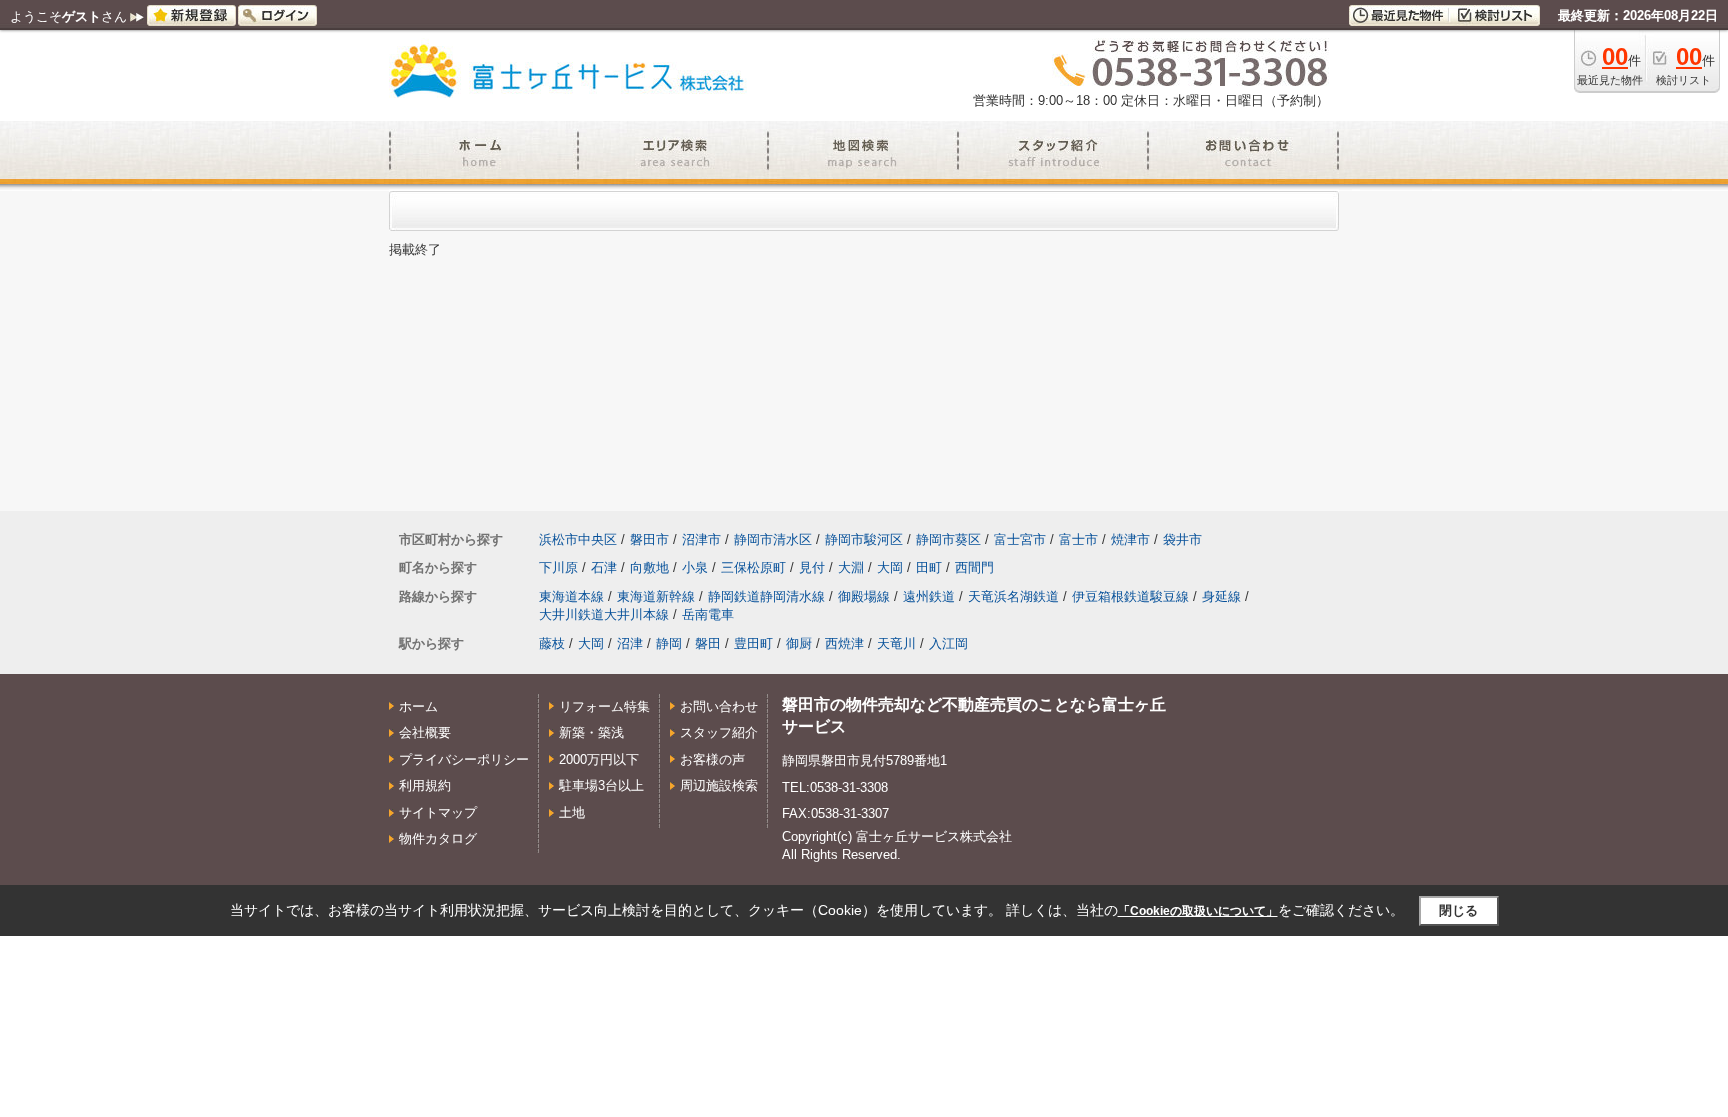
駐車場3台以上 (601, 785)
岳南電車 (708, 614)
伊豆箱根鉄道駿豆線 (1130, 596)
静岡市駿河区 (864, 539)
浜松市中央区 (578, 539)
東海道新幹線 (656, 596)
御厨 (799, 643)
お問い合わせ (719, 706)
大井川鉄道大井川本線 (604, 614)
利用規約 (425, 785)
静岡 (669, 643)
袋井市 (1182, 539)
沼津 (630, 643)
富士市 (1078, 539)
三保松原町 (753, 567)
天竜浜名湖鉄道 (1013, 596)
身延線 (1221, 596)
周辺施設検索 (719, 785)
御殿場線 (864, 596)
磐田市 (649, 539)
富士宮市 (1020, 539)
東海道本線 (571, 596)
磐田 (708, 643)
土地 (572, 812)
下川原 (558, 567)
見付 (812, 567)
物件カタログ (438, 838)
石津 (604, 567)
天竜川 (896, 643)
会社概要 (425, 732)
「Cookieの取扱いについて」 (1198, 911)
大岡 (890, 567)
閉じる (1458, 910)
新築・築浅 (591, 732)
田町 (929, 567)
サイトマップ (438, 812)
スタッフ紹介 (719, 732)
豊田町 (753, 643)
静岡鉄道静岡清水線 (766, 596)
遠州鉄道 (929, 596)
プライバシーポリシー (464, 759)
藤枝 (552, 643)
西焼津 (844, 643)
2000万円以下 (599, 759)
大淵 (851, 567)
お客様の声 (712, 759)
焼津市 (1130, 539)
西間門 (974, 567)
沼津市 (701, 539)
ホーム (418, 706)
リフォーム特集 (604, 706)
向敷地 (649, 567)
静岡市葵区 (948, 539)
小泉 (695, 567)
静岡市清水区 (773, 539)
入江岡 (948, 643)
